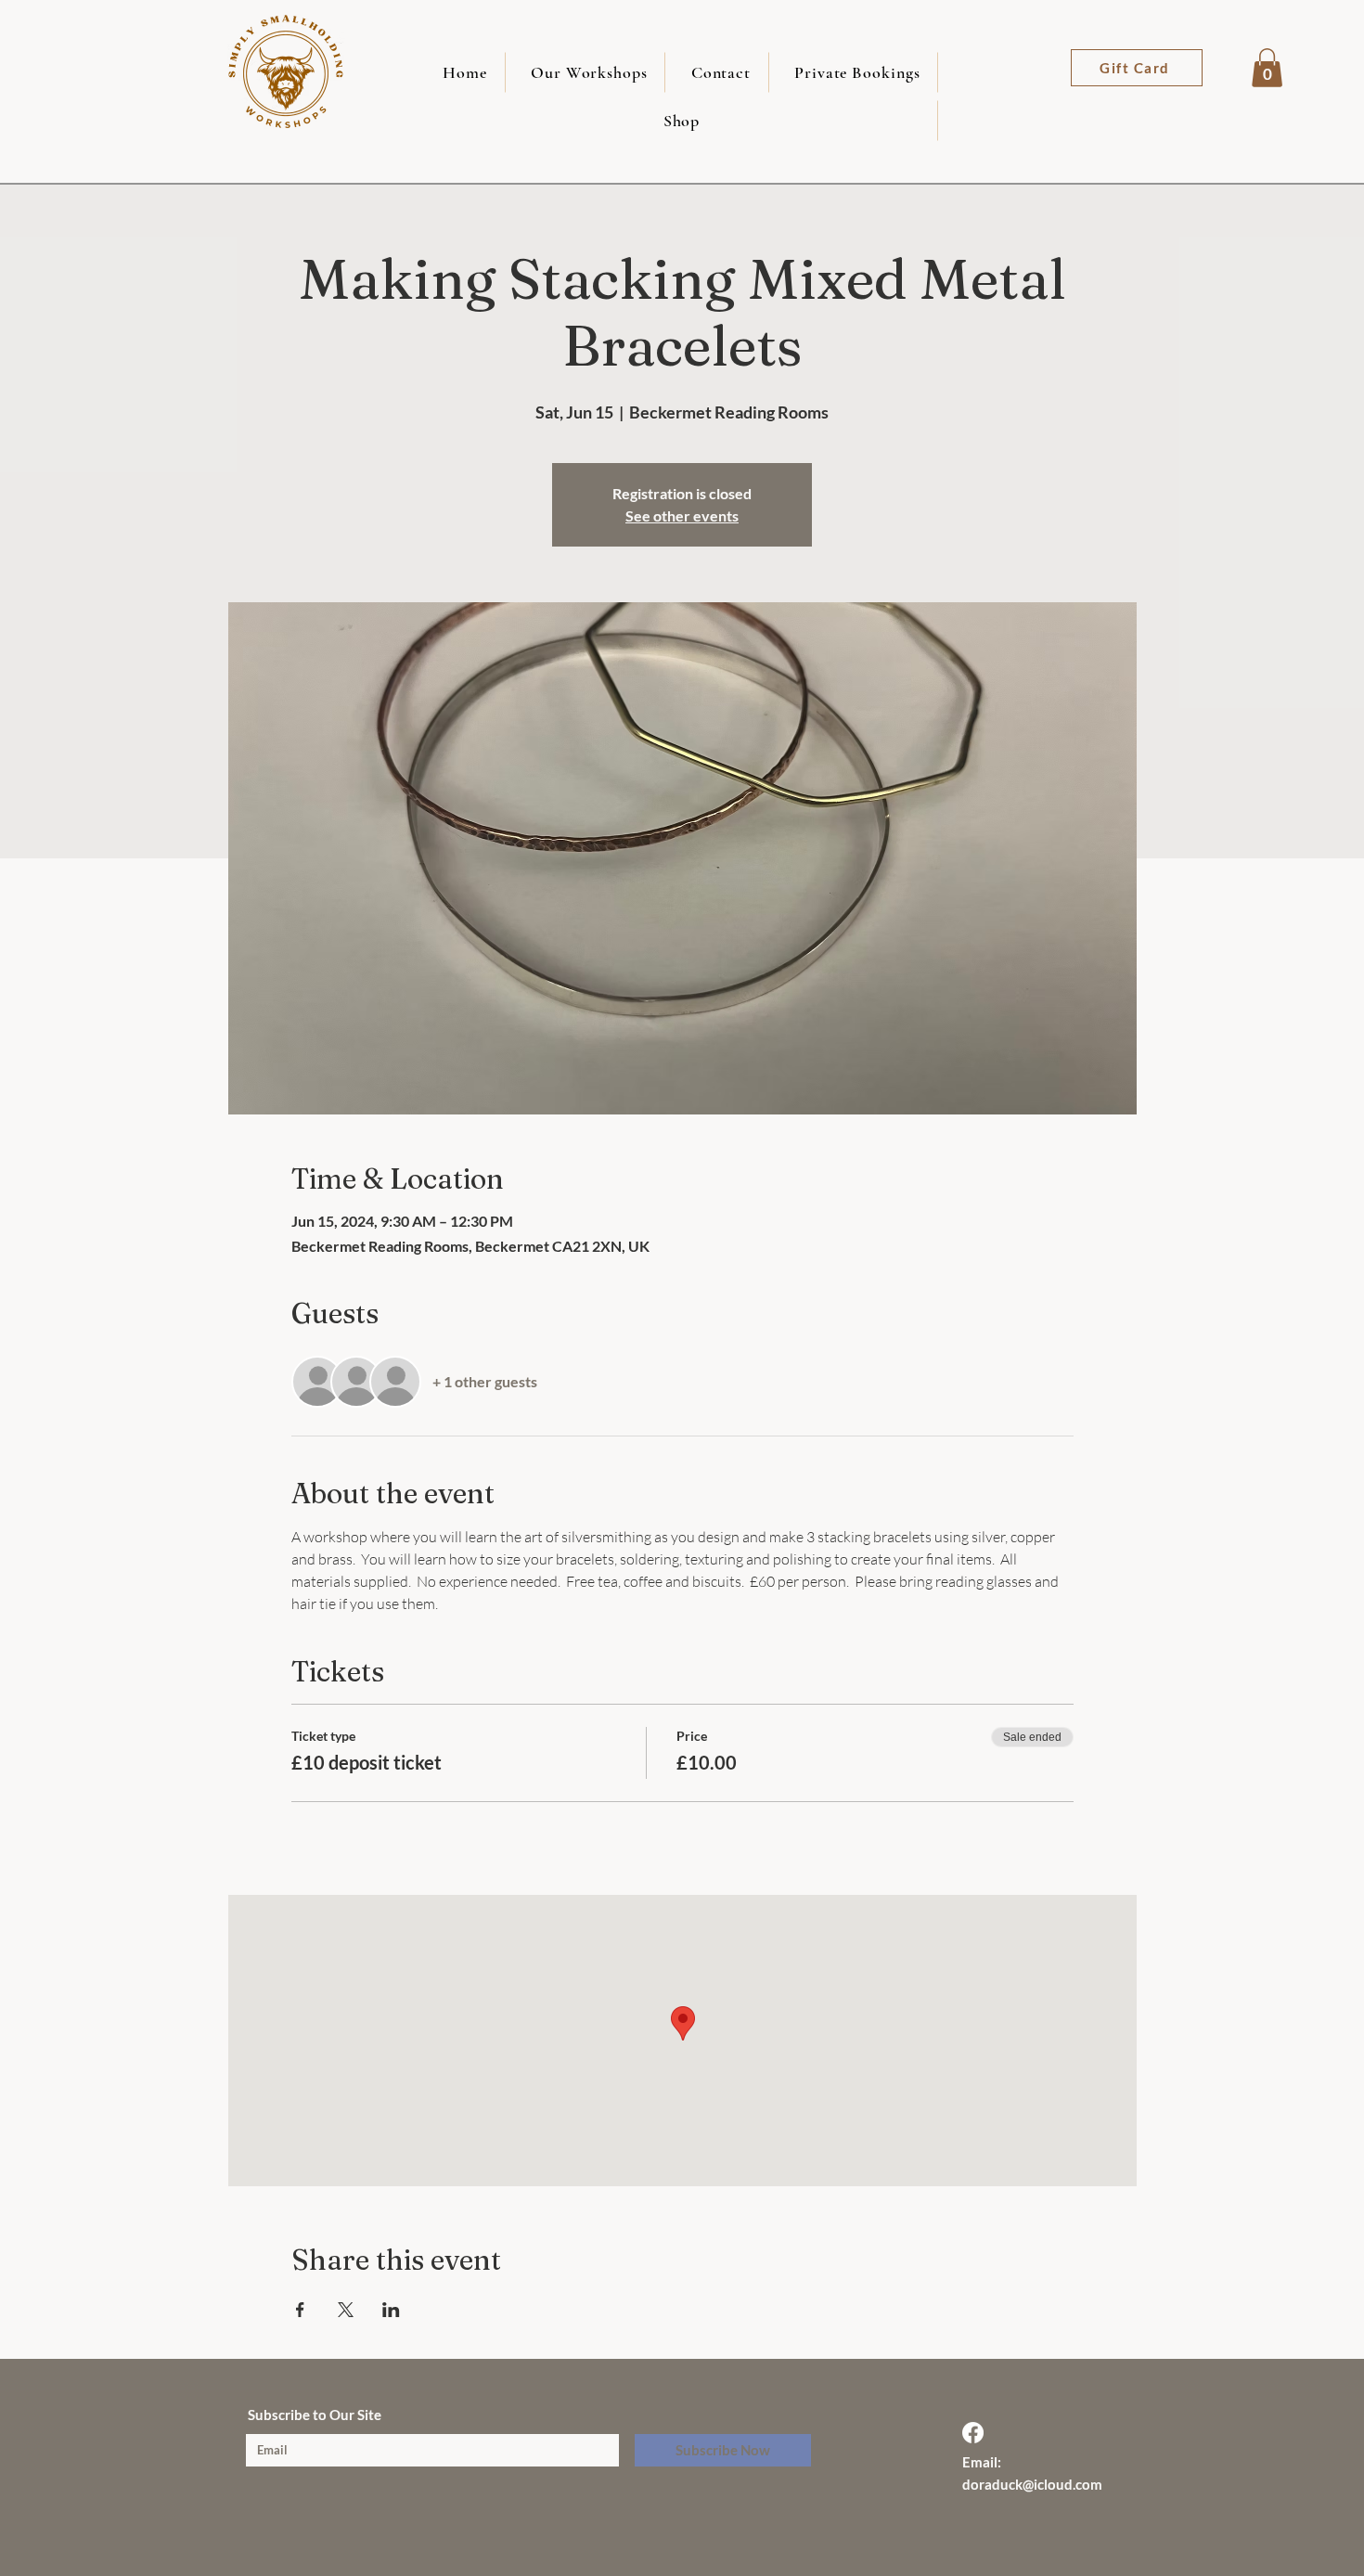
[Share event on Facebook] (300, 2310)
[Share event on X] (346, 2310)
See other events (682, 515)
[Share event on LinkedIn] (391, 2310)
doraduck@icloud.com (1032, 2484)
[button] (1267, 68)
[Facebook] (973, 2433)
